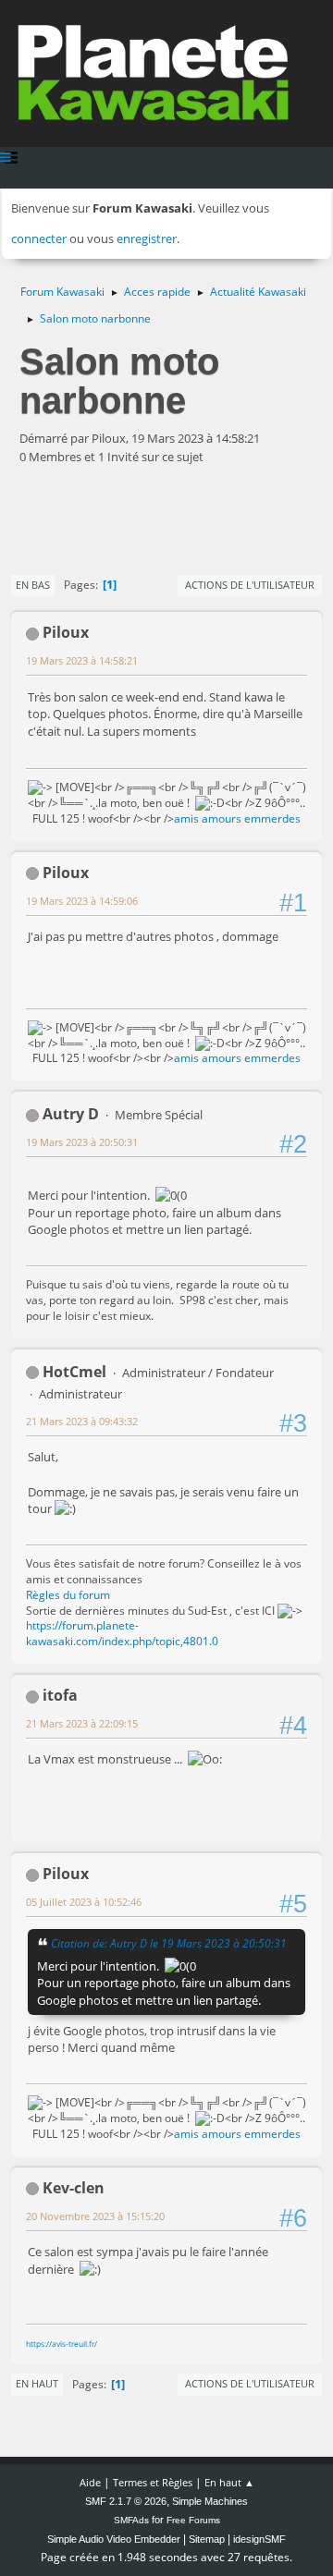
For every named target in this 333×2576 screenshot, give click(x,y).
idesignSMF (259, 2539)
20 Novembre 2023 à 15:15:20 (95, 2216)
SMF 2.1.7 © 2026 (126, 2501)
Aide (90, 2482)
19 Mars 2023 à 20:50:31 (82, 1142)
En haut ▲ (229, 2482)
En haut (37, 2383)
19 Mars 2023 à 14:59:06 (82, 901)
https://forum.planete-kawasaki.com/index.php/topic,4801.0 (122, 1633)
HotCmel (74, 1372)
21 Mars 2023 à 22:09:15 (82, 1723)
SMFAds (131, 2520)
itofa (60, 1695)
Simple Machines (210, 2501)
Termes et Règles (153, 2482)
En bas (33, 585)
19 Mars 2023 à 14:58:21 (82, 660)
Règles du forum (68, 1595)
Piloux (66, 632)
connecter (39, 238)
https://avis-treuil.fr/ (62, 2344)
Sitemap (207, 2539)
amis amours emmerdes (237, 818)
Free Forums (193, 2520)
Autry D (71, 1114)
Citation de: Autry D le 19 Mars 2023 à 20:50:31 (169, 1943)
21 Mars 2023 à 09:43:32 (82, 1421)
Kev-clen (74, 2188)
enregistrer (147, 238)
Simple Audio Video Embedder (114, 2539)
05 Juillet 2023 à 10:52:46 (84, 1902)
